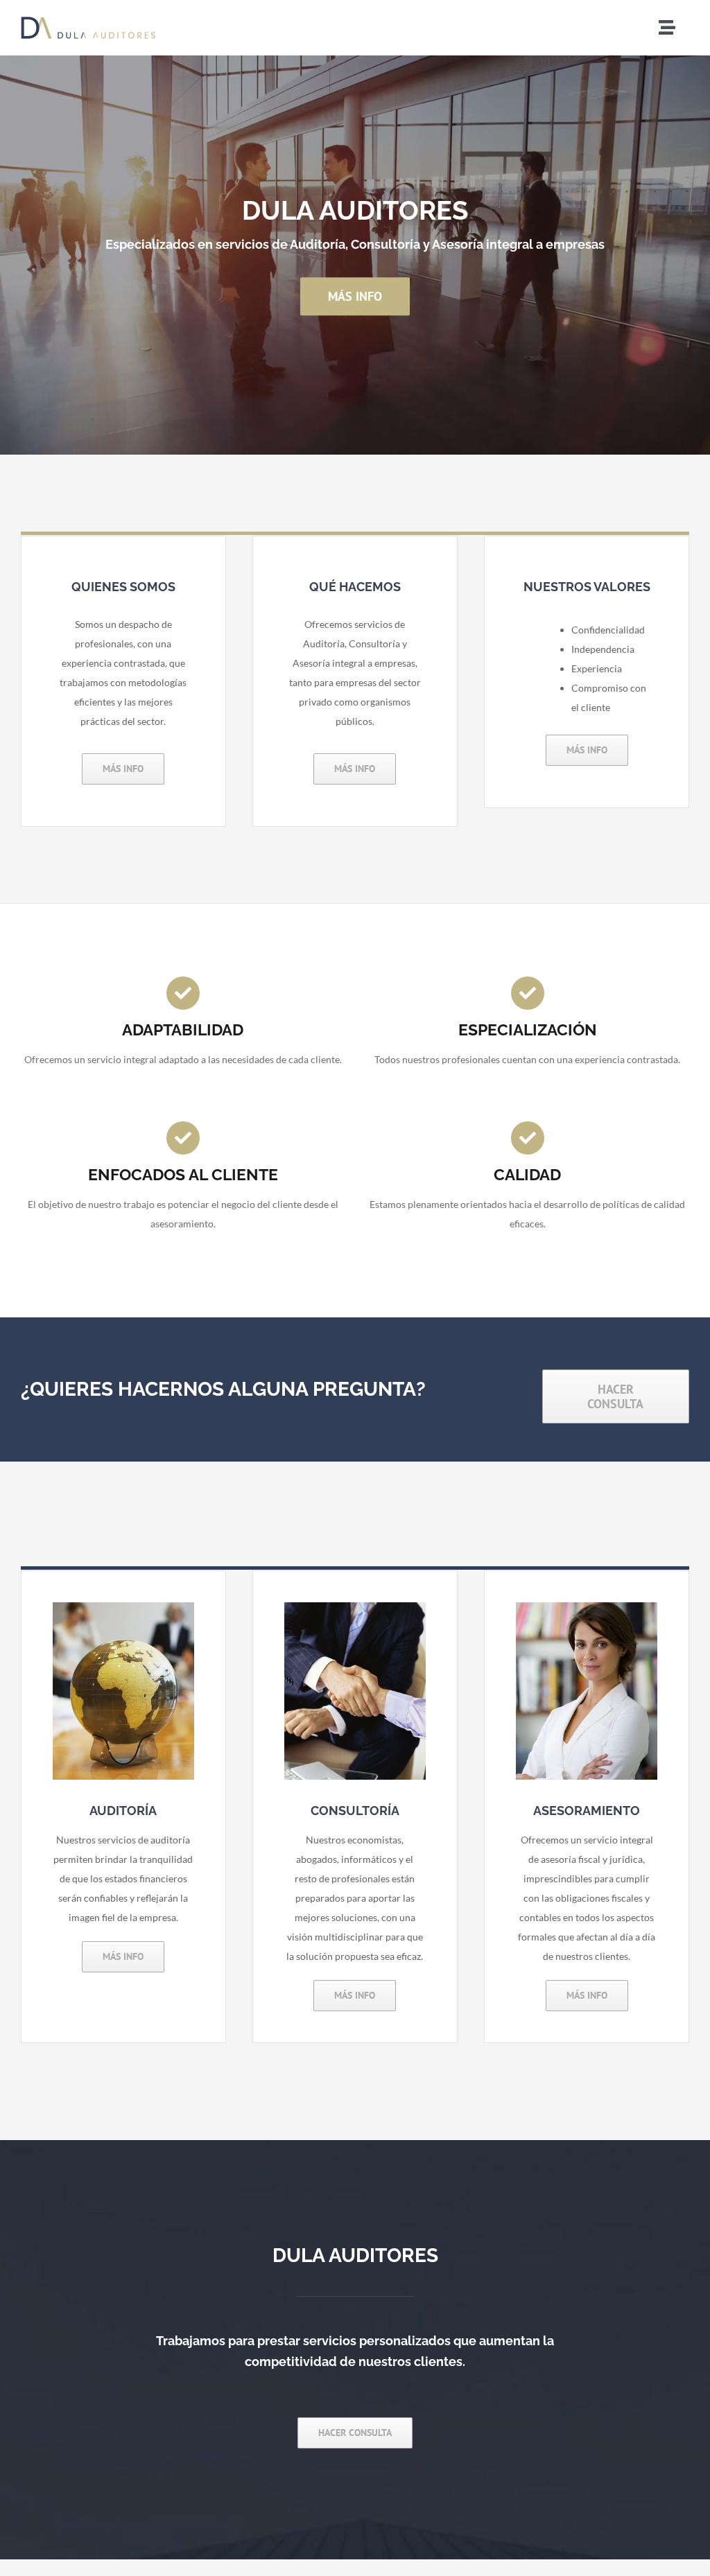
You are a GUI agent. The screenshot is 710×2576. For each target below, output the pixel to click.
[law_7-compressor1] (123, 1607)
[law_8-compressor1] (355, 1607)
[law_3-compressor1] (587, 1607)
